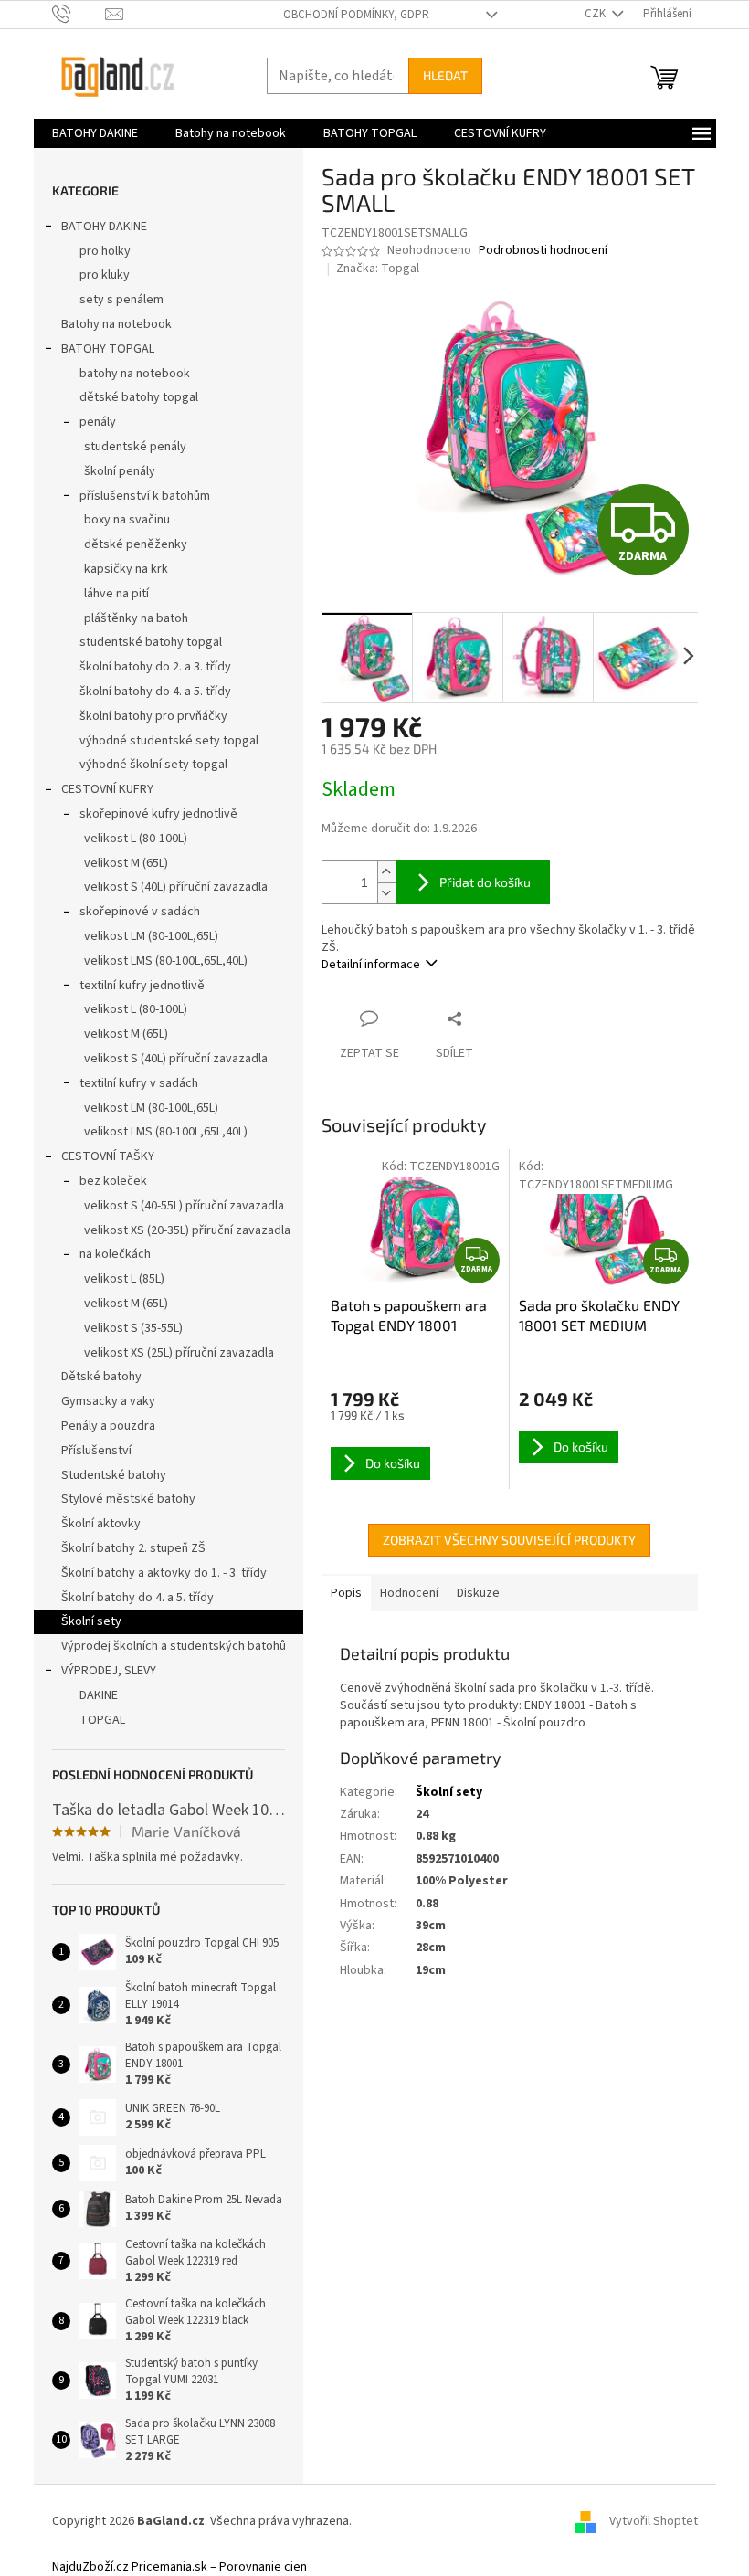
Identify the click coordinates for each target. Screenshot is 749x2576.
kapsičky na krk (126, 569)
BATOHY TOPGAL (108, 349)
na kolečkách (115, 1254)
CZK (596, 14)
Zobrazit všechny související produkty (509, 1540)
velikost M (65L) (126, 863)
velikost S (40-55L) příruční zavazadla (184, 1206)
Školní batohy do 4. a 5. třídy (137, 1598)
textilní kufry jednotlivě (142, 986)
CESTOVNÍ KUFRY (107, 789)
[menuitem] (95, 133)
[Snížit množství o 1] (386, 893)
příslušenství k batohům (145, 496)
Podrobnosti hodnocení (543, 251)
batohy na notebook (135, 374)
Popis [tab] (346, 1593)
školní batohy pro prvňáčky (153, 716)
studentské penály (135, 447)
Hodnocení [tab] (409, 1593)
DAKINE (99, 1695)
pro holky (105, 251)
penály (98, 422)
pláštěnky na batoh (136, 618)
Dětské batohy (101, 1377)
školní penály (120, 471)
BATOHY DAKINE (104, 227)
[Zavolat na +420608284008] (79, 14)
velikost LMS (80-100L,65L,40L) (166, 961)
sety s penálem (121, 300)
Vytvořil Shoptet (654, 2521)
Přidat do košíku (485, 882)
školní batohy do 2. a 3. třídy (155, 667)
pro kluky (105, 275)
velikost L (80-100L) (136, 839)
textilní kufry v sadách (139, 1083)
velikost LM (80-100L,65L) (151, 936)
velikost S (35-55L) (133, 1328)
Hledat (445, 75)
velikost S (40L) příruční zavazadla (176, 887)
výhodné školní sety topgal (153, 765)
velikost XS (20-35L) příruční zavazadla (187, 1230)
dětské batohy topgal (139, 397)
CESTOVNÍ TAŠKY (108, 1156)
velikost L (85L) (124, 1279)
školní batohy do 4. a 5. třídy (155, 692)
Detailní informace (371, 965)
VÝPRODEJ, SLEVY (109, 1671)
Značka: (378, 269)
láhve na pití (116, 594)
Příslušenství (96, 1451)
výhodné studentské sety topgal (169, 741)
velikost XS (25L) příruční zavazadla (179, 1353)
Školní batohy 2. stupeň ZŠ (133, 1548)
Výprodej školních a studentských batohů (174, 1646)
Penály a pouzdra (108, 1426)
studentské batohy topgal (151, 642)
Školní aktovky (101, 1524)
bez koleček (113, 1181)
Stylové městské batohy (128, 1499)
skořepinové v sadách (140, 912)
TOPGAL (102, 1720)
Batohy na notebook (116, 324)
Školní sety (91, 1621)
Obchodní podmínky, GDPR (356, 15)
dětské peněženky (136, 544)
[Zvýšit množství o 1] (386, 872)
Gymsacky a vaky (108, 1401)
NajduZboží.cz (90, 2567)
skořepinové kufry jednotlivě (158, 814)
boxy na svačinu (127, 520)
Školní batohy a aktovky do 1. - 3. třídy (164, 1573)
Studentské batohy (114, 1475)
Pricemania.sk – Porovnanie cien (219, 2567)
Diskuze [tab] (478, 1593)
